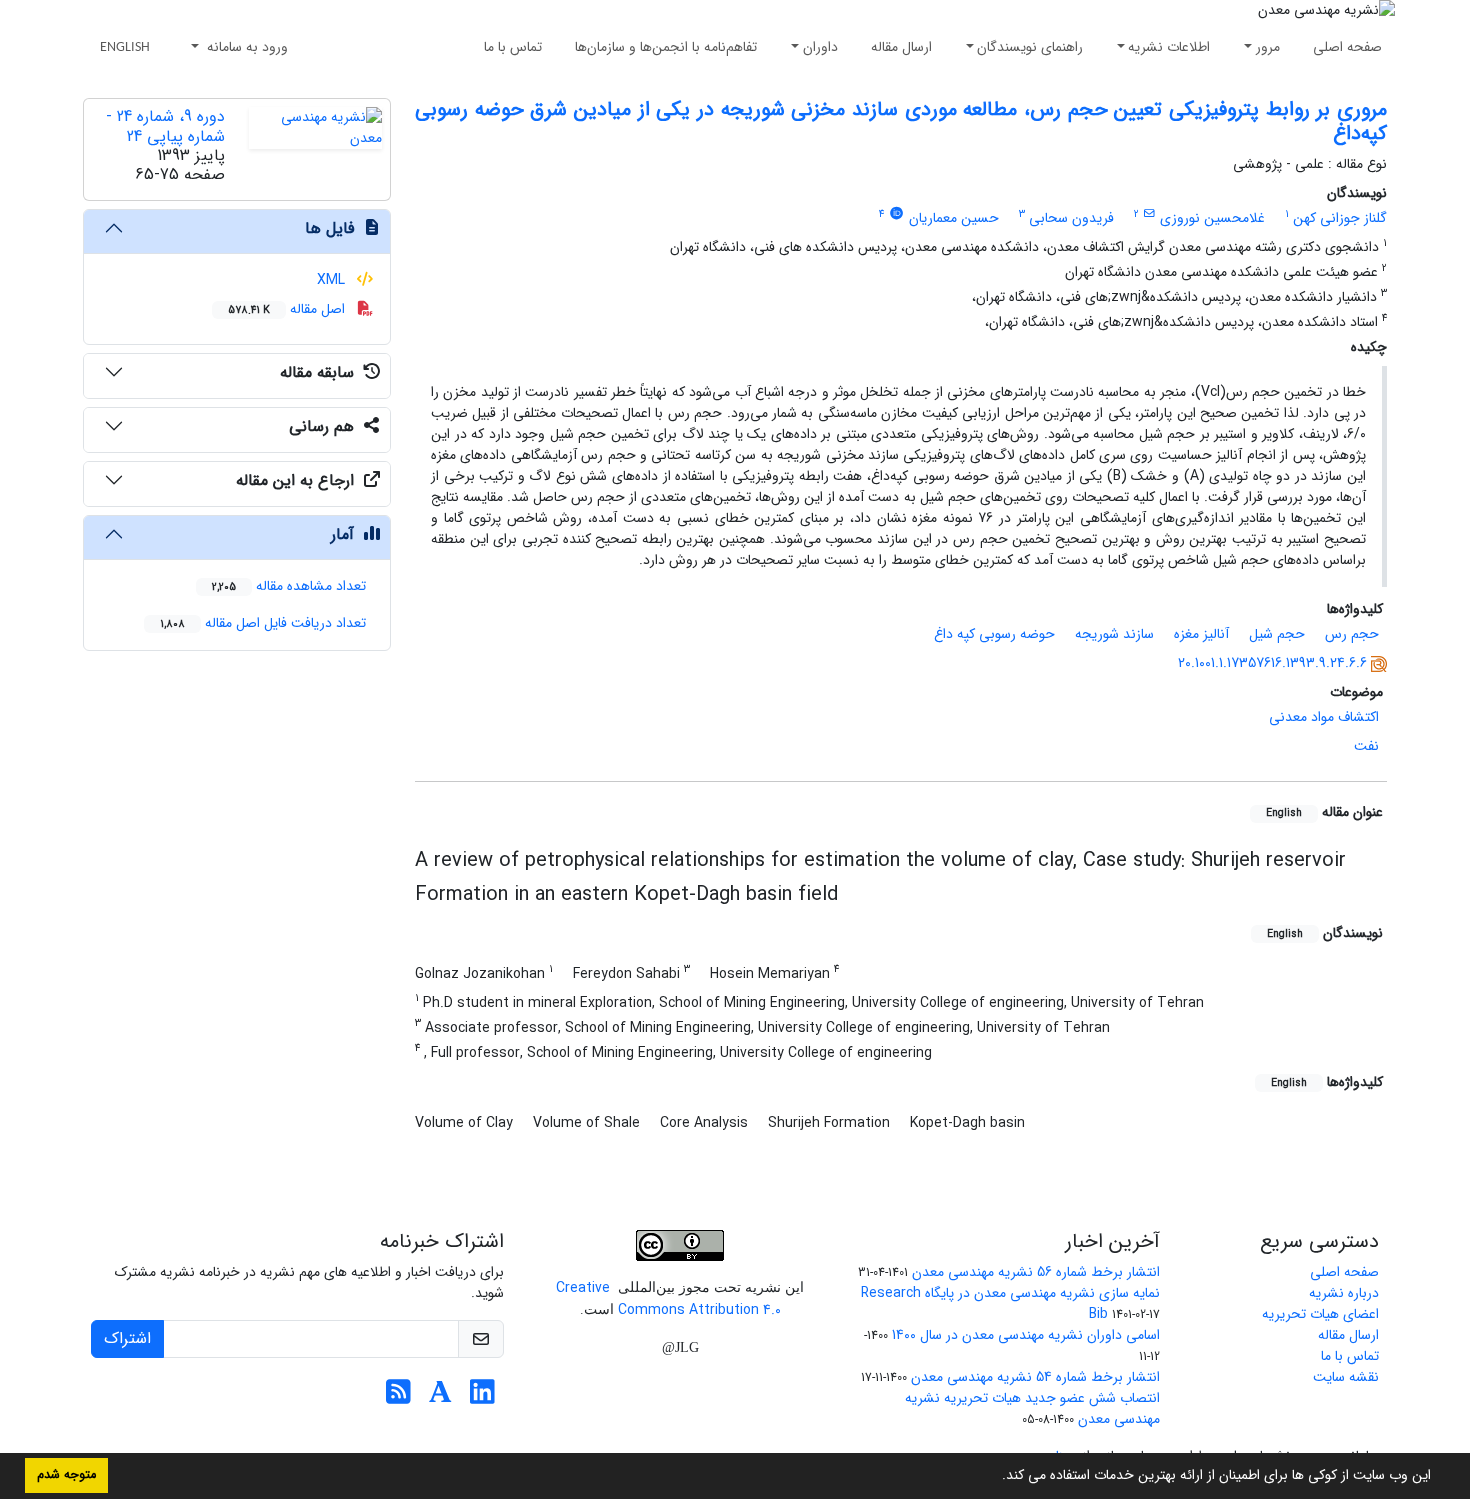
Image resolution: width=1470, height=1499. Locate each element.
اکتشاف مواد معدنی (1324, 717)
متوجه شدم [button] (66, 1475)
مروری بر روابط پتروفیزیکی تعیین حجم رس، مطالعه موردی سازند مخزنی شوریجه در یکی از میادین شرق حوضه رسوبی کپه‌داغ (901, 121)
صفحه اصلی (1347, 47)
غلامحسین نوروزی (1212, 218)
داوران (820, 47)
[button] (995, 1477)
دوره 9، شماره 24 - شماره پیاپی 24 (165, 126)
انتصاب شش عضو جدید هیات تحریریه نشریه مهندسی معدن (1032, 1408)
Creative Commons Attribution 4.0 (668, 1299)
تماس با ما (513, 47)
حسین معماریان (954, 218)
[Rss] (398, 1398)
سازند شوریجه (1114, 634)
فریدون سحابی (1071, 218)
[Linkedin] (482, 1398)
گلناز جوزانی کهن (1340, 218)
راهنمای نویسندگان (1030, 47)
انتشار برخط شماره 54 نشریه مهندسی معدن (1035, 1377)
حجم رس (1352, 634)
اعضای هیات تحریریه (1320, 1314)
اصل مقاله (288, 309)
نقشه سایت (1346, 1377)
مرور (1268, 47)
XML (333, 280)
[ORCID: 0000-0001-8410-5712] (896, 214)
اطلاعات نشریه (1169, 47)
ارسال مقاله (901, 47)
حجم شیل (1277, 634)
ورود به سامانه (245, 47)
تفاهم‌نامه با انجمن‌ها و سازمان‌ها (666, 47)
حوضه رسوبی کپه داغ (994, 634)
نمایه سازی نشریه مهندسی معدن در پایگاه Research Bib (1010, 1303)
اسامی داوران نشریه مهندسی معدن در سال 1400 (1026, 1335)
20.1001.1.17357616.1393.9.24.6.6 (1272, 663)
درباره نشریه (1344, 1293)
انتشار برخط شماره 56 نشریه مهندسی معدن (1036, 1272)
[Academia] (440, 1398)
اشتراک (127, 1338)
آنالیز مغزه (1201, 634)
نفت (1366, 746)
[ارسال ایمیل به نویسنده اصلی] (1149, 214)
